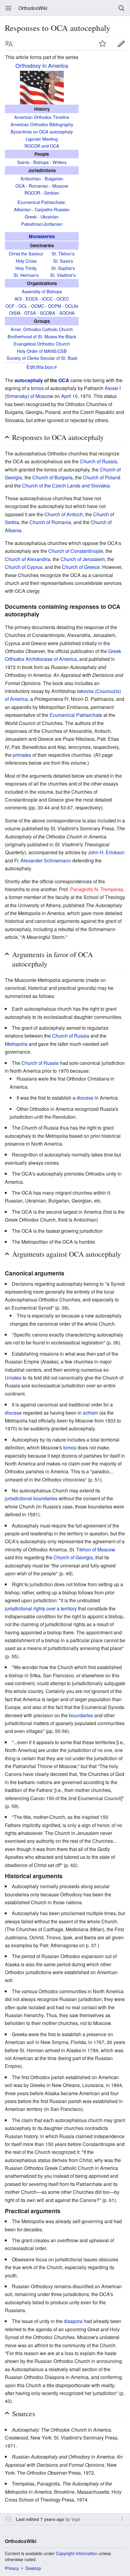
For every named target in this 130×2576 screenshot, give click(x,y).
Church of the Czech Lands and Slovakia (66, 486)
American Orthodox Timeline (42, 117)
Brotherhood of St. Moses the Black (42, 336)
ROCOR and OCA (42, 146)
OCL (23, 306)
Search (122, 8)
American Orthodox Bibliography (42, 124)
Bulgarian (54, 178)
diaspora (73, 2321)
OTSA (30, 313)
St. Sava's (63, 261)
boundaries (81, 1715)
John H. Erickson (106, 852)
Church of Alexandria (28, 559)
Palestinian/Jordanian (42, 224)
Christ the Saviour (26, 253)
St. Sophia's (63, 268)
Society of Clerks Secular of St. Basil (42, 358)
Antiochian (31, 178)
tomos (37, 388)
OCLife (72, 306)
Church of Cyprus (24, 567)
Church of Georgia (73, 1557)
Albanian (22, 209)
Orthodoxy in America (42, 65)
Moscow (60, 186)
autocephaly (29, 380)
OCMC (38, 306)
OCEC (63, 299)
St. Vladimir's (63, 275)
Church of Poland (102, 477)
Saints (23, 162)
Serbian (52, 193)
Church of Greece (81, 567)
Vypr (76, 2519)
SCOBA (48, 313)
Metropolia (16, 1044)
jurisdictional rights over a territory (41, 1608)
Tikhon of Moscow (96, 1549)
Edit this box (40, 367)
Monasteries (42, 236)
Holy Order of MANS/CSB (42, 351)
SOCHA (67, 313)
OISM (15, 313)
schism (90, 1413)
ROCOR (32, 193)
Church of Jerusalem (83, 559)
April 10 (69, 396)
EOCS (32, 299)
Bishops (41, 162)
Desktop (33, 2568)
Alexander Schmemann (46, 860)
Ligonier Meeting (42, 139)
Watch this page (102, 44)
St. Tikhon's (63, 253)
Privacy (12, 2568)
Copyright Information (77, 2553)
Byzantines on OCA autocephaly (42, 131)
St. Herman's (26, 275)
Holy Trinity (26, 268)
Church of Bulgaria (52, 477)
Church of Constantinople (76, 551)
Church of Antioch (64, 514)
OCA (20, 186)
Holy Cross (26, 261)
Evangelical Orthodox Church (42, 344)
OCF (10, 306)
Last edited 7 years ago (40, 2519)
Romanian (39, 186)
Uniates (13, 1378)
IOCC (47, 299)
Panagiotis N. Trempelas (97, 889)
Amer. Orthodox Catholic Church (42, 329)
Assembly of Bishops (42, 291)
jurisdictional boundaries (31, 1498)
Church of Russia (98, 461)
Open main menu (8, 8)
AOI (18, 299)
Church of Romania (50, 522)
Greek (31, 217)
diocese (85, 1098)
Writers (60, 162)
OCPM (55, 306)
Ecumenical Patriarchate (41, 202)
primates (22, 755)
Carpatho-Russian (52, 209)
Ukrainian (50, 217)
